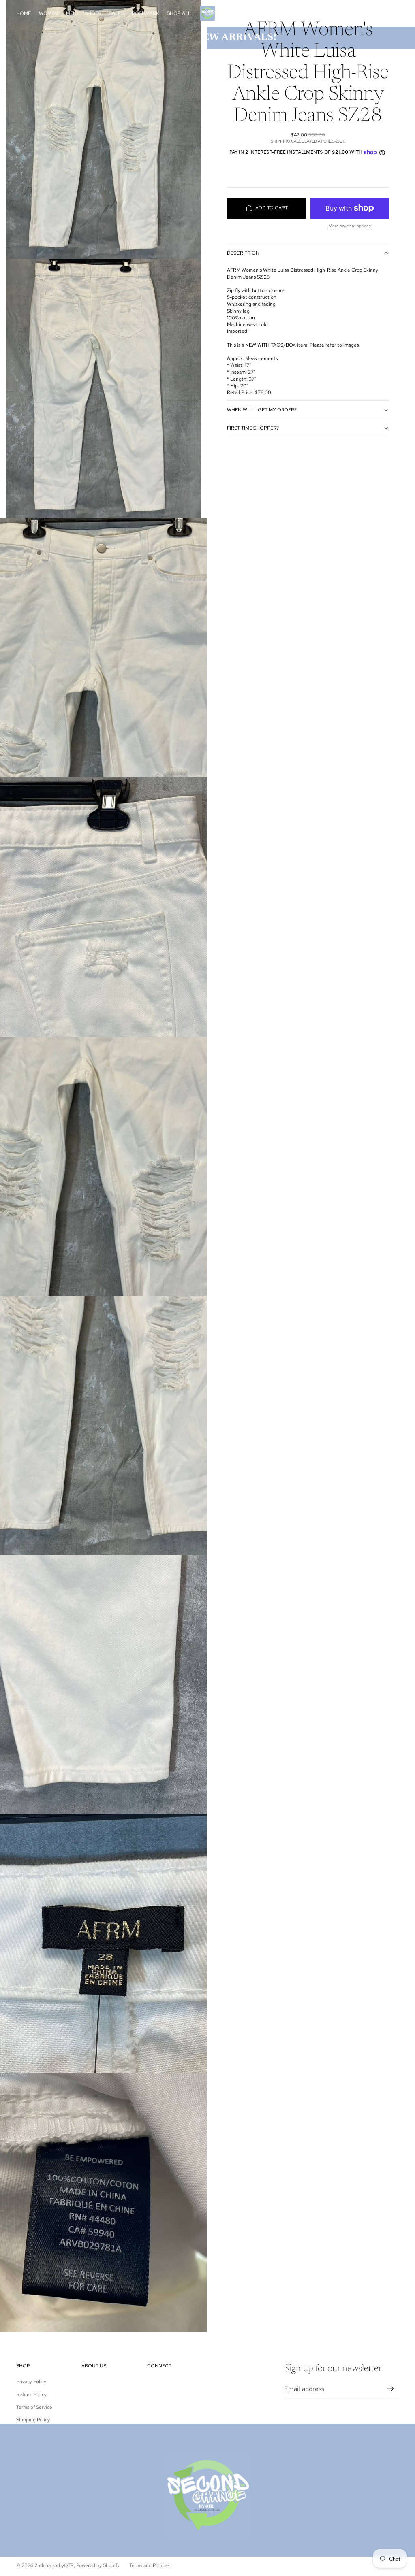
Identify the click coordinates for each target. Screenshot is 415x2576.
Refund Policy (31, 2395)
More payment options (350, 226)
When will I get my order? (262, 410)
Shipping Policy (33, 2420)
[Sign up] (391, 2389)
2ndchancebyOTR (54, 2565)
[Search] (355, 13)
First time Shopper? (253, 428)
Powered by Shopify (98, 2565)
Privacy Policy (31, 2382)
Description (243, 253)
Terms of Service (34, 2407)
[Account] (372, 13)
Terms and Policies (149, 2565)
